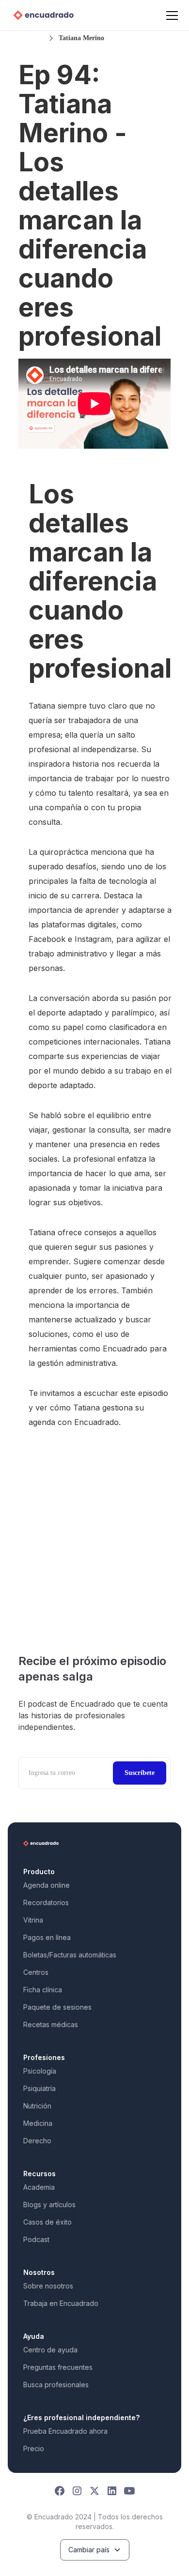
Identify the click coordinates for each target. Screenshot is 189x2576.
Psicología (40, 2071)
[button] (170, 15)
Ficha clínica (43, 1990)
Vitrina (33, 1920)
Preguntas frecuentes (58, 2367)
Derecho (37, 2141)
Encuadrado (96, 1422)
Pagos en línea (47, 1937)
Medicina (38, 2123)
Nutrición (37, 2106)
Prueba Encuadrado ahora (65, 2431)
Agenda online (47, 1885)
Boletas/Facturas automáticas (70, 1955)
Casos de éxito (47, 2222)
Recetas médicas (51, 2024)
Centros (36, 1972)
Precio (34, 2448)
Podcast (36, 2239)
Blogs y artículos (49, 2205)
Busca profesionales (56, 2385)
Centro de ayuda (50, 2350)
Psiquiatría (39, 2088)
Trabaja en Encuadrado (61, 2303)
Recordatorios (46, 1902)
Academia (39, 2187)
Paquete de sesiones (57, 2007)
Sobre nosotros (48, 2286)
